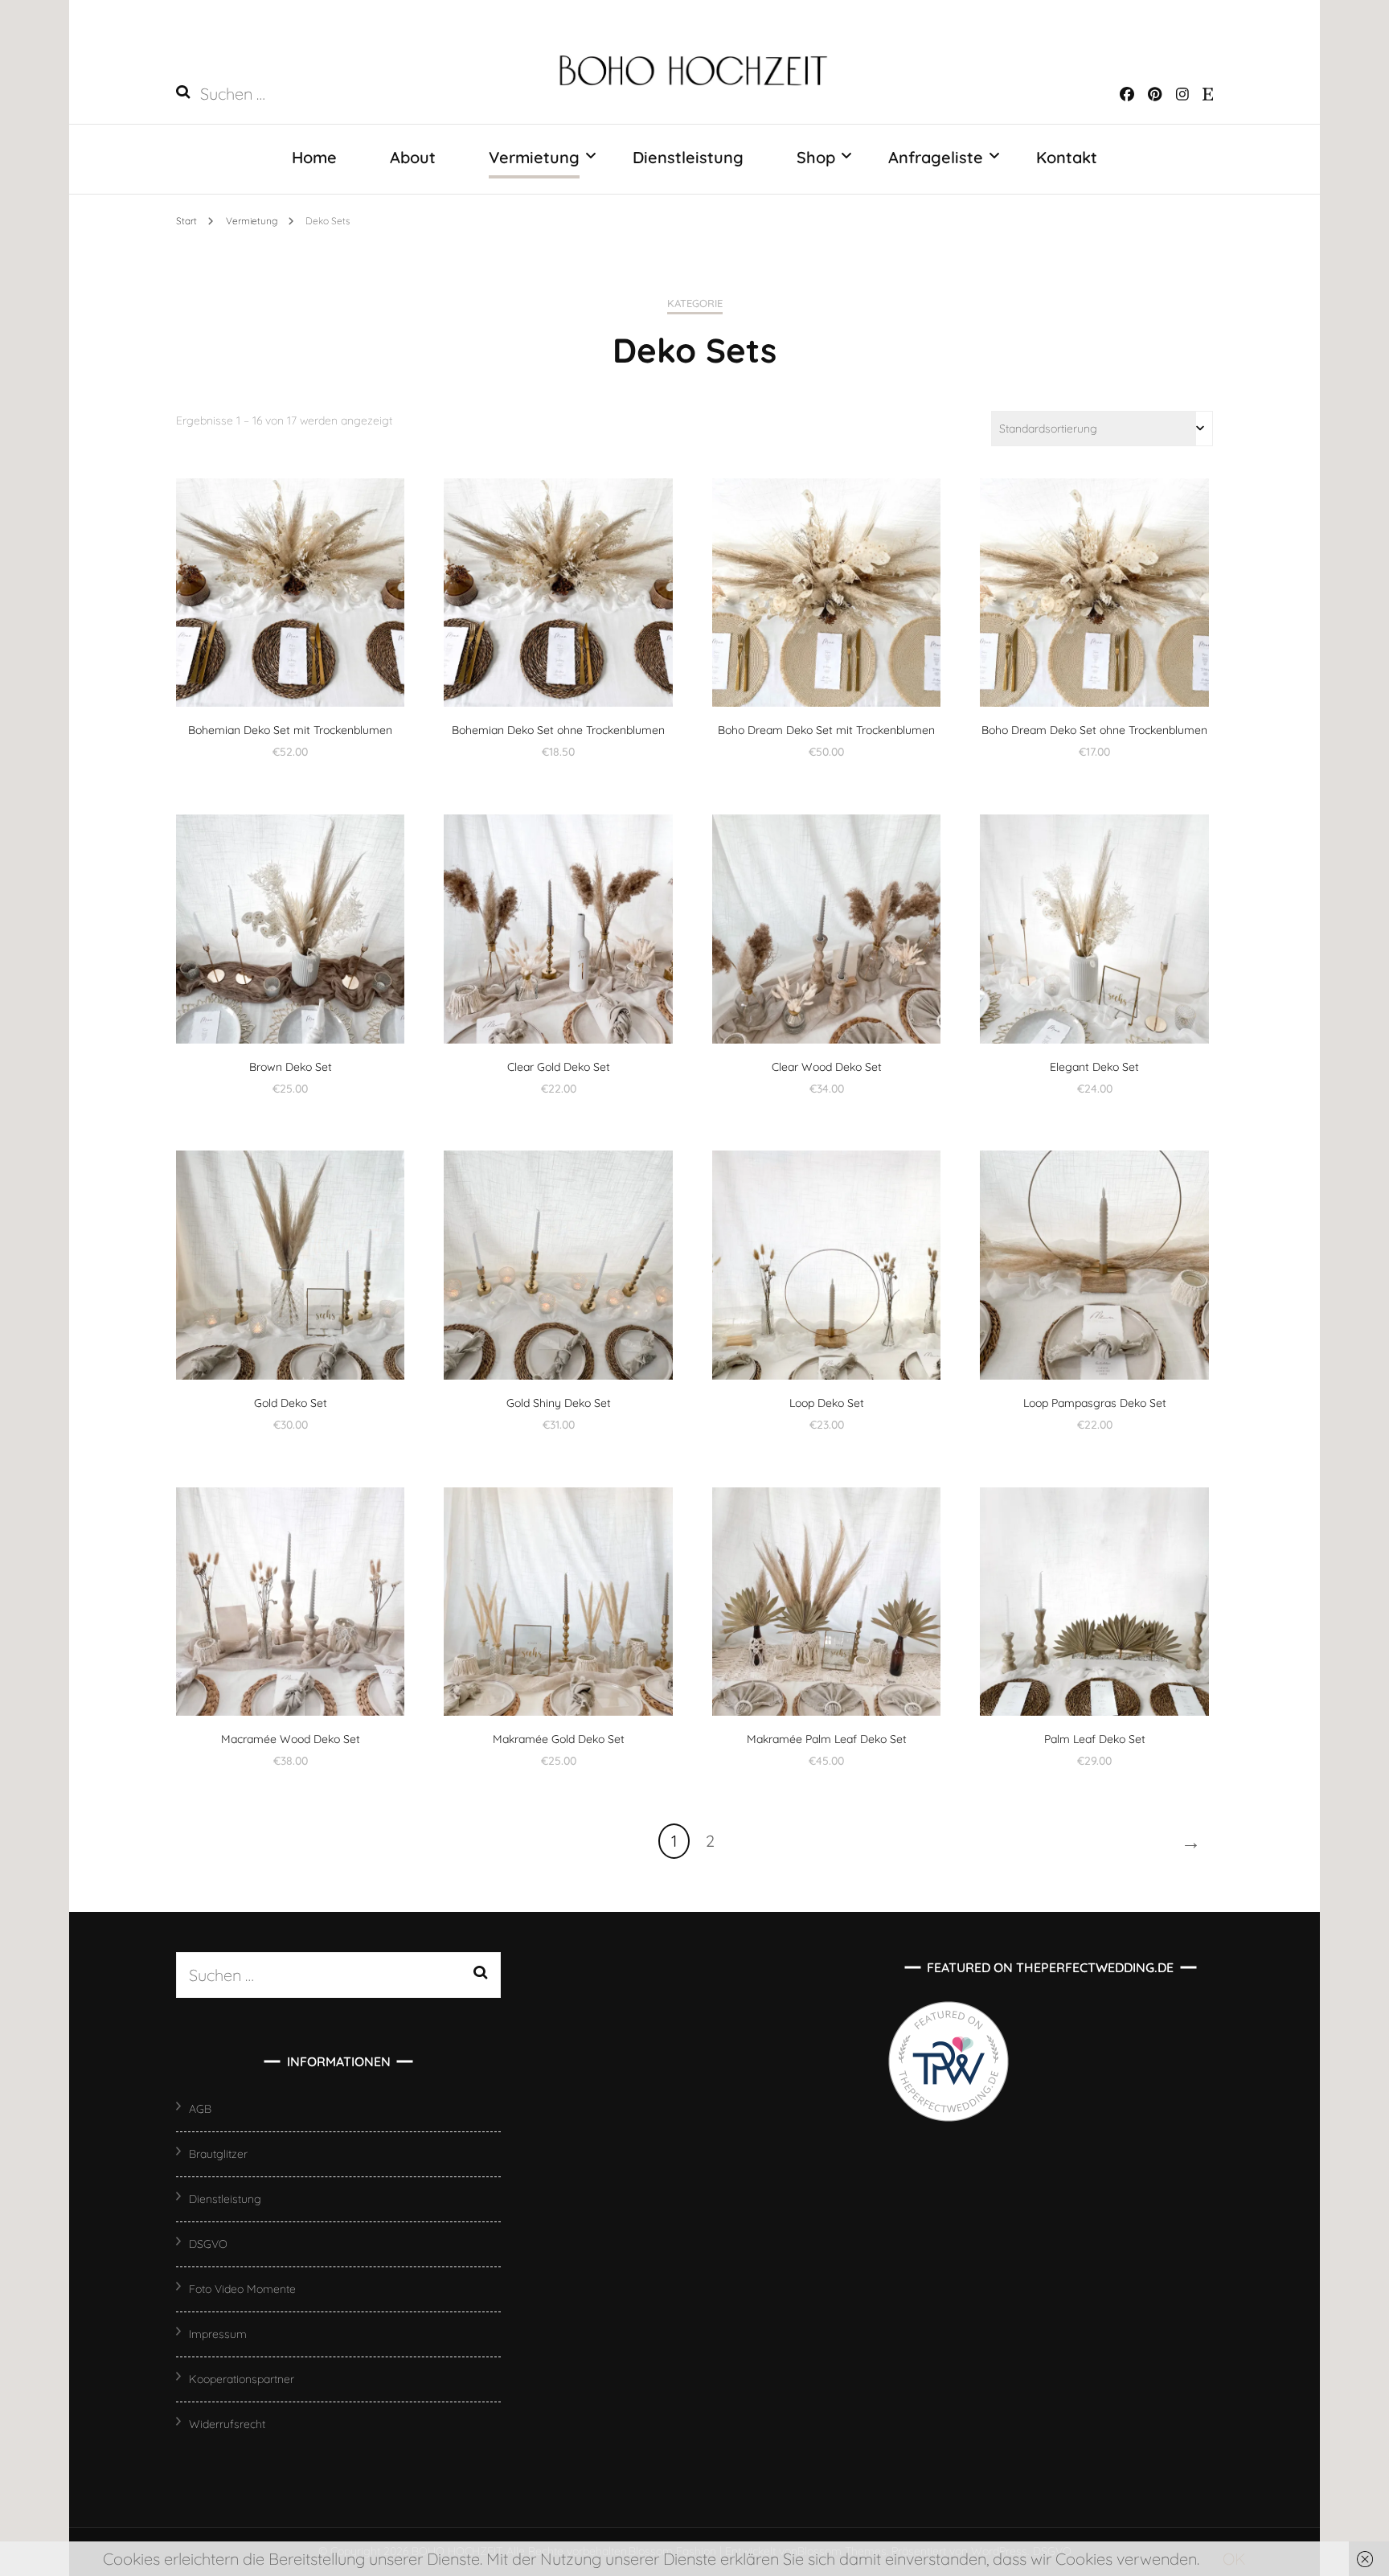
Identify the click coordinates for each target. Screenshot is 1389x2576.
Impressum (218, 2334)
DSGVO (208, 2244)
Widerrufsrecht (227, 2424)
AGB (200, 2109)
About (413, 157)
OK (1234, 2559)
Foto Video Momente (242, 2289)
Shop (816, 157)
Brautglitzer (218, 2154)
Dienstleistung (688, 157)
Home (314, 157)
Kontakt (1067, 157)
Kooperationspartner (242, 2379)
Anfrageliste (936, 157)
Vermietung (534, 157)
